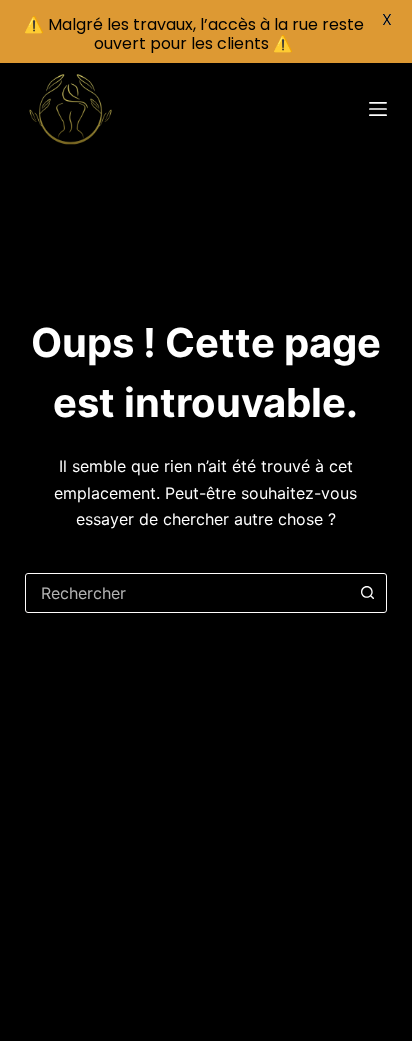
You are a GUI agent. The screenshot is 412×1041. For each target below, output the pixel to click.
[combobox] (187, 593)
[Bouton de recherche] (367, 593)
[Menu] (378, 109)
